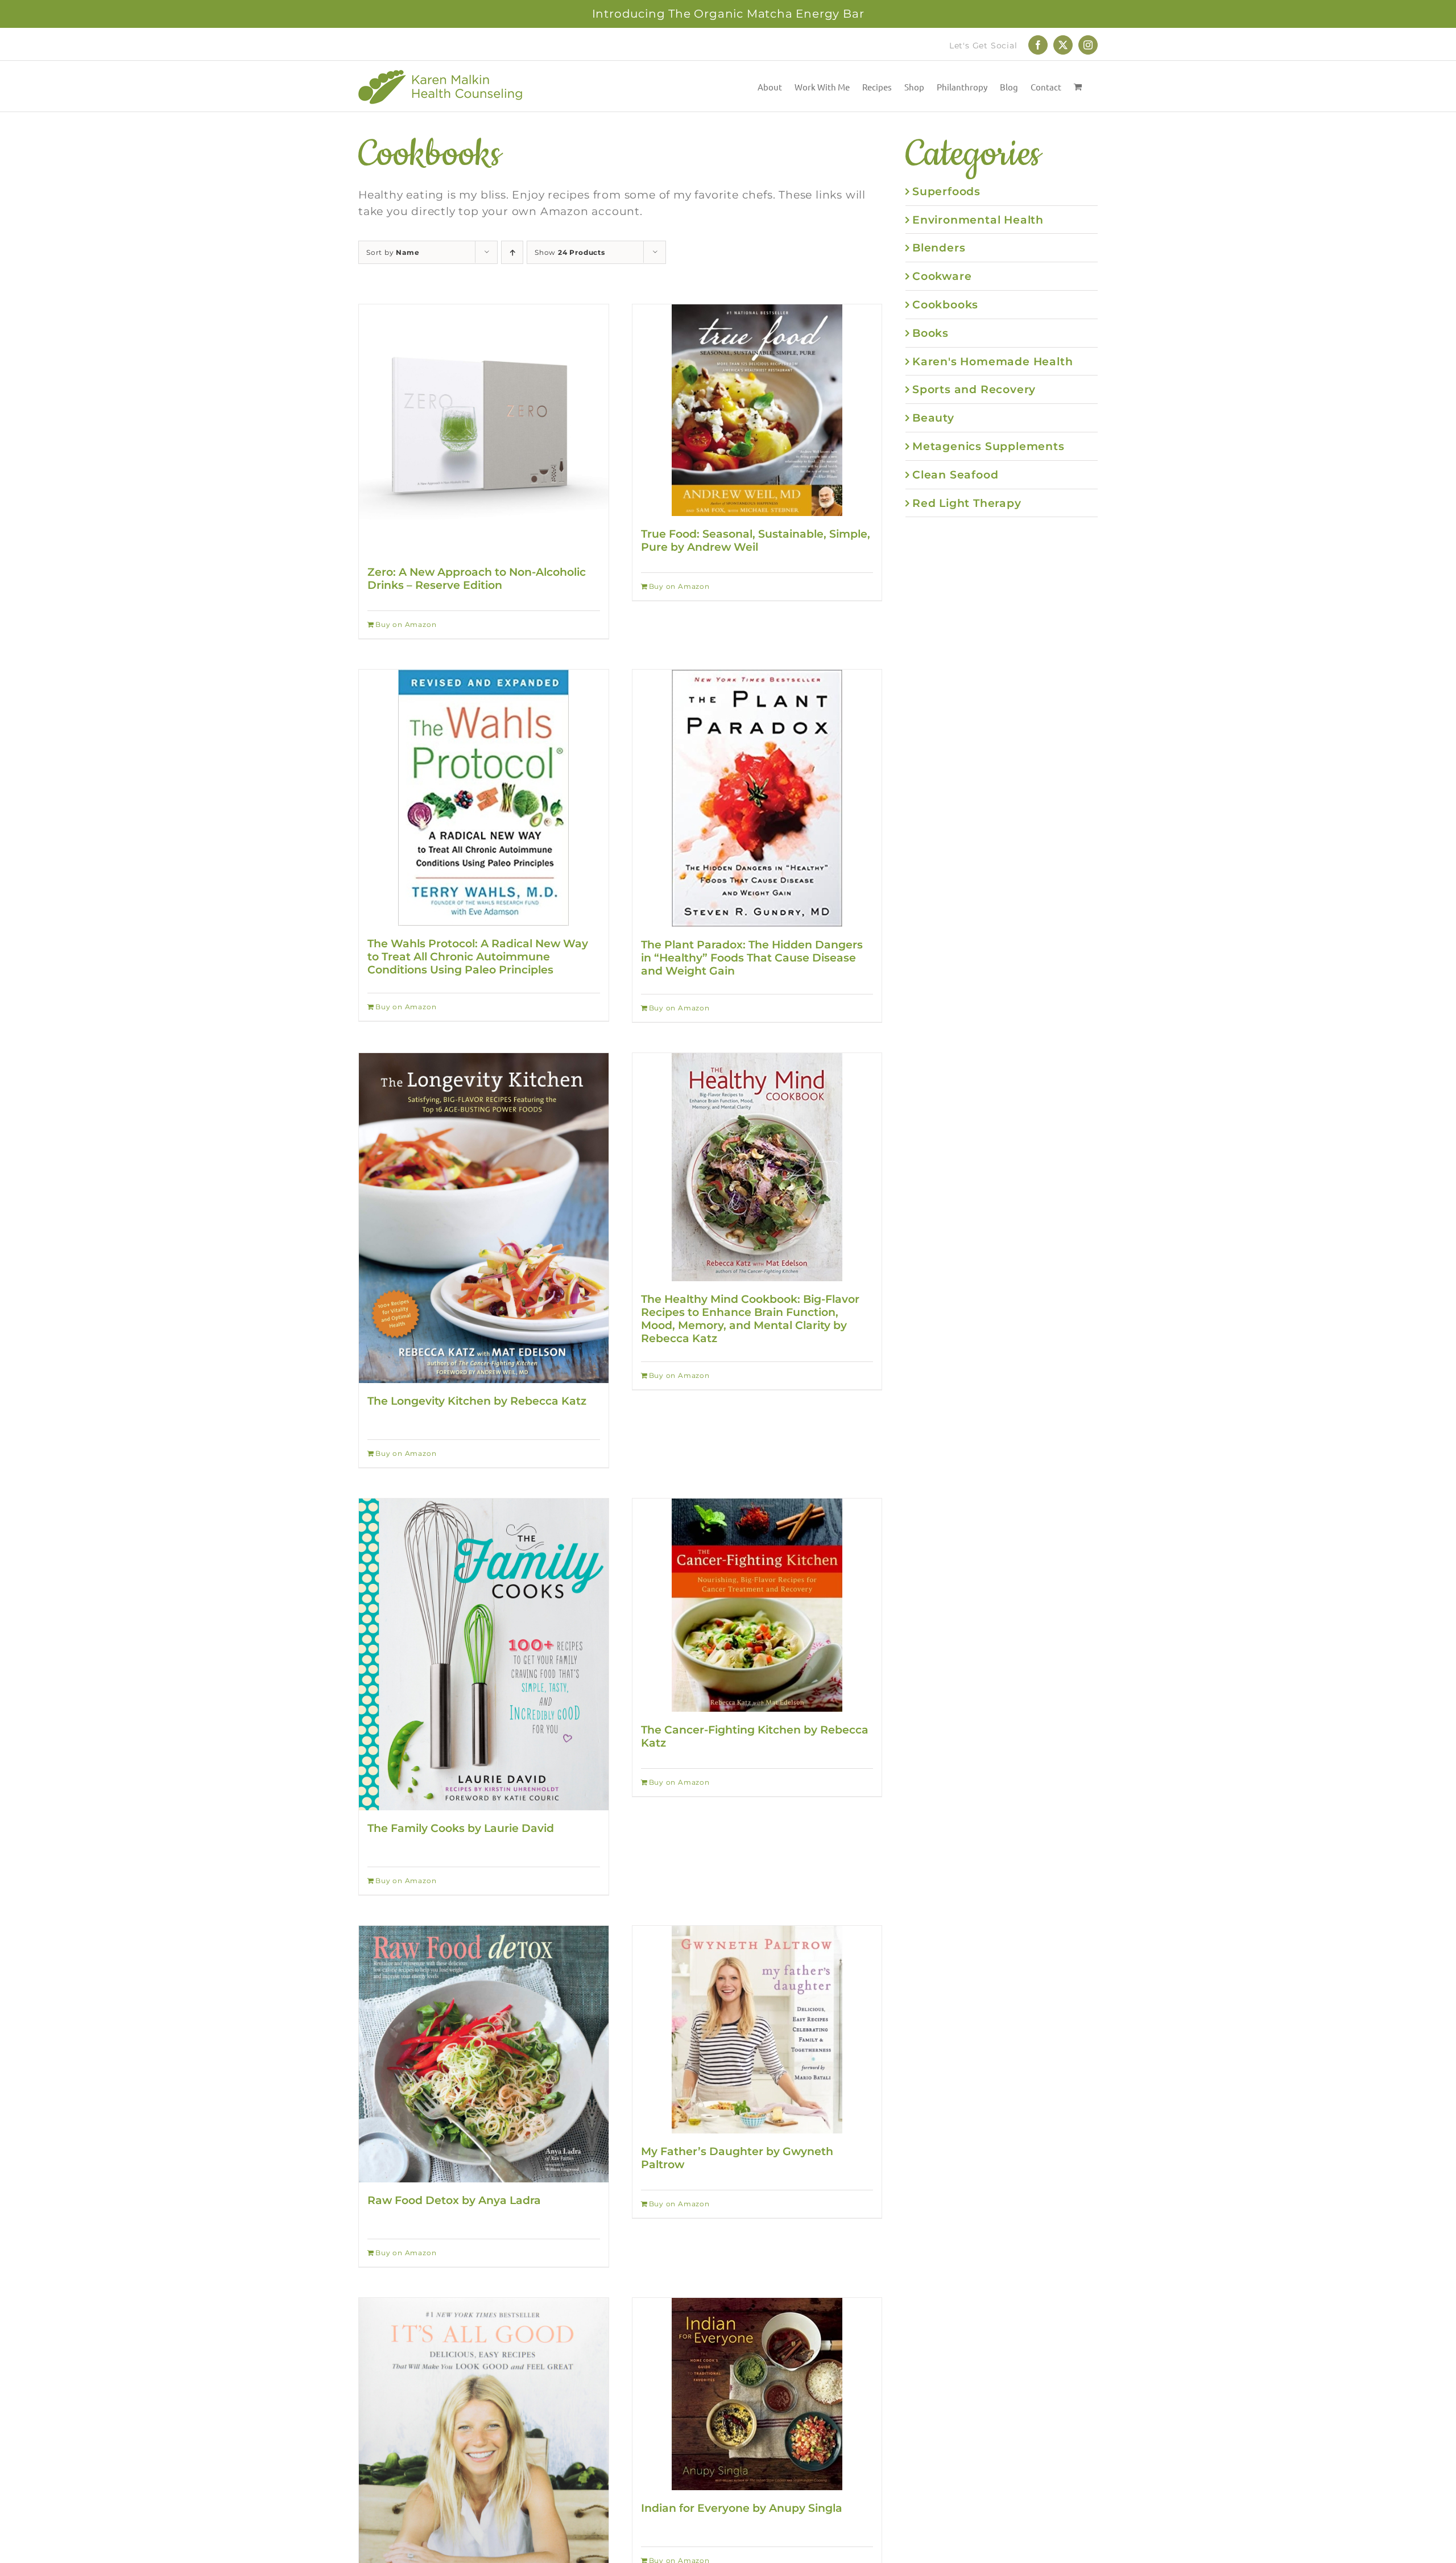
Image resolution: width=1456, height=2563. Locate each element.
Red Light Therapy (967, 503)
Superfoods (946, 191)
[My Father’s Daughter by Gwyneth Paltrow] (757, 2030)
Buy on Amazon (406, 624)
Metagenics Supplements (988, 446)
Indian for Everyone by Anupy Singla (742, 2508)
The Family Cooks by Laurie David (461, 1828)
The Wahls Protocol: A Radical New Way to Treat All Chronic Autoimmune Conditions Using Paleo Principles (478, 956)
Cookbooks (945, 304)
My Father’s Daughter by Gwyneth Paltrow (737, 2158)
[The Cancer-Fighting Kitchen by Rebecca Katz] (757, 1605)
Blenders (939, 247)
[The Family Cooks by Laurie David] (484, 1654)
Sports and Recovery (974, 389)
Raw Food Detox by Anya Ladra (454, 2200)
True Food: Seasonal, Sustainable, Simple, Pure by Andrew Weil (756, 540)
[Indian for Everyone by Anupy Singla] (757, 2394)
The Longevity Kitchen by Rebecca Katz (477, 1401)
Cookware (942, 276)
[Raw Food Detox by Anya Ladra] (484, 2054)
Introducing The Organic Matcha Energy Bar (728, 14)
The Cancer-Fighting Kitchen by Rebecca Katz (755, 1736)
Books (930, 333)
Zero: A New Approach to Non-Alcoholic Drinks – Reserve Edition (477, 578)
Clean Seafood (955, 474)
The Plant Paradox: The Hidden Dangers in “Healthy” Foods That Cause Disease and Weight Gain (752, 957)
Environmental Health (978, 220)
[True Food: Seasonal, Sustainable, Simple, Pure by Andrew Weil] (757, 410)
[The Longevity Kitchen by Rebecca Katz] (484, 1218)
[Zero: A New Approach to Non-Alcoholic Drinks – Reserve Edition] (484, 429)
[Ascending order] (512, 252)
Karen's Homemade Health (992, 361)
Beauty (933, 418)
